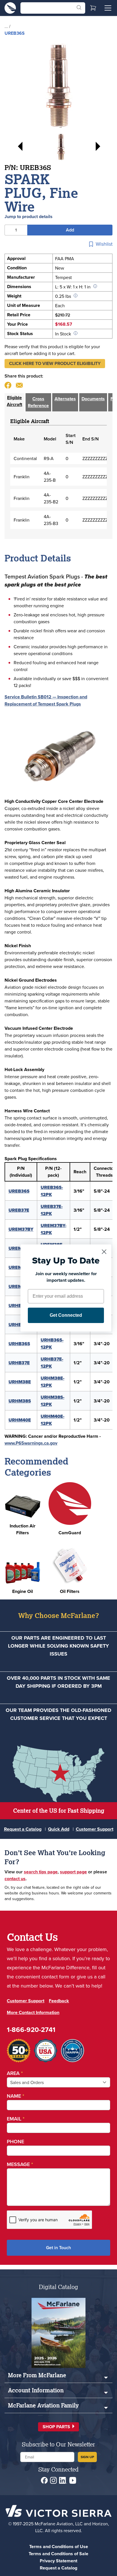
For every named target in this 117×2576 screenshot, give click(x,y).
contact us (15, 1879)
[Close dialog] (104, 1252)
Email (16, 2119)
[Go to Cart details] (93, 8)
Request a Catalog (23, 1829)
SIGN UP (87, 2457)
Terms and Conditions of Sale (58, 2554)
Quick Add (59, 1829)
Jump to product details (29, 217)
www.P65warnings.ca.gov (31, 1443)
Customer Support (95, 1829)
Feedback (59, 2001)
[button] (55, 364)
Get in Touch (58, 2248)
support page (73, 1872)
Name (15, 2096)
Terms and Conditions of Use (59, 2547)
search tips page (41, 1872)
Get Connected (66, 1315)
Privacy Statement (58, 2561)
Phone (15, 2141)
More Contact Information (33, 2012)
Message (20, 2164)
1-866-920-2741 (31, 2030)
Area (15, 2073)
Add (70, 230)
